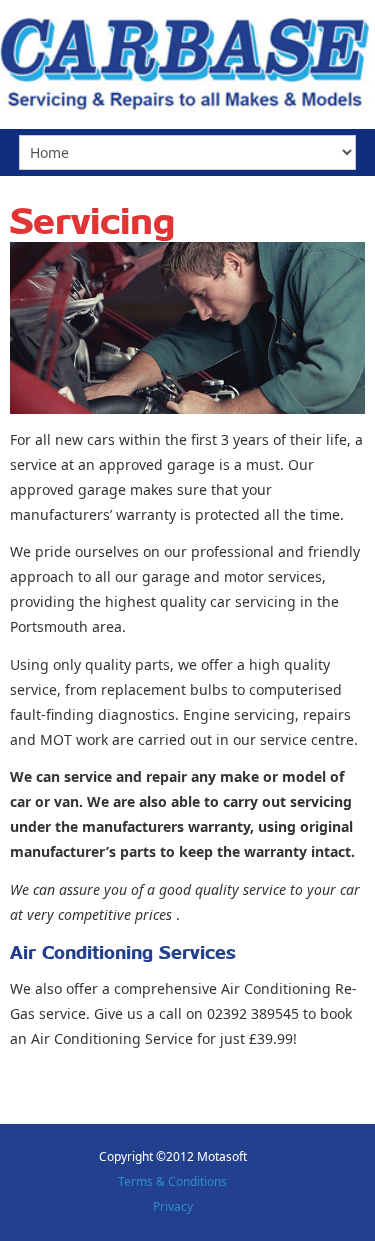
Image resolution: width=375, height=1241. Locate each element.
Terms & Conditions (172, 1181)
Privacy (173, 1206)
